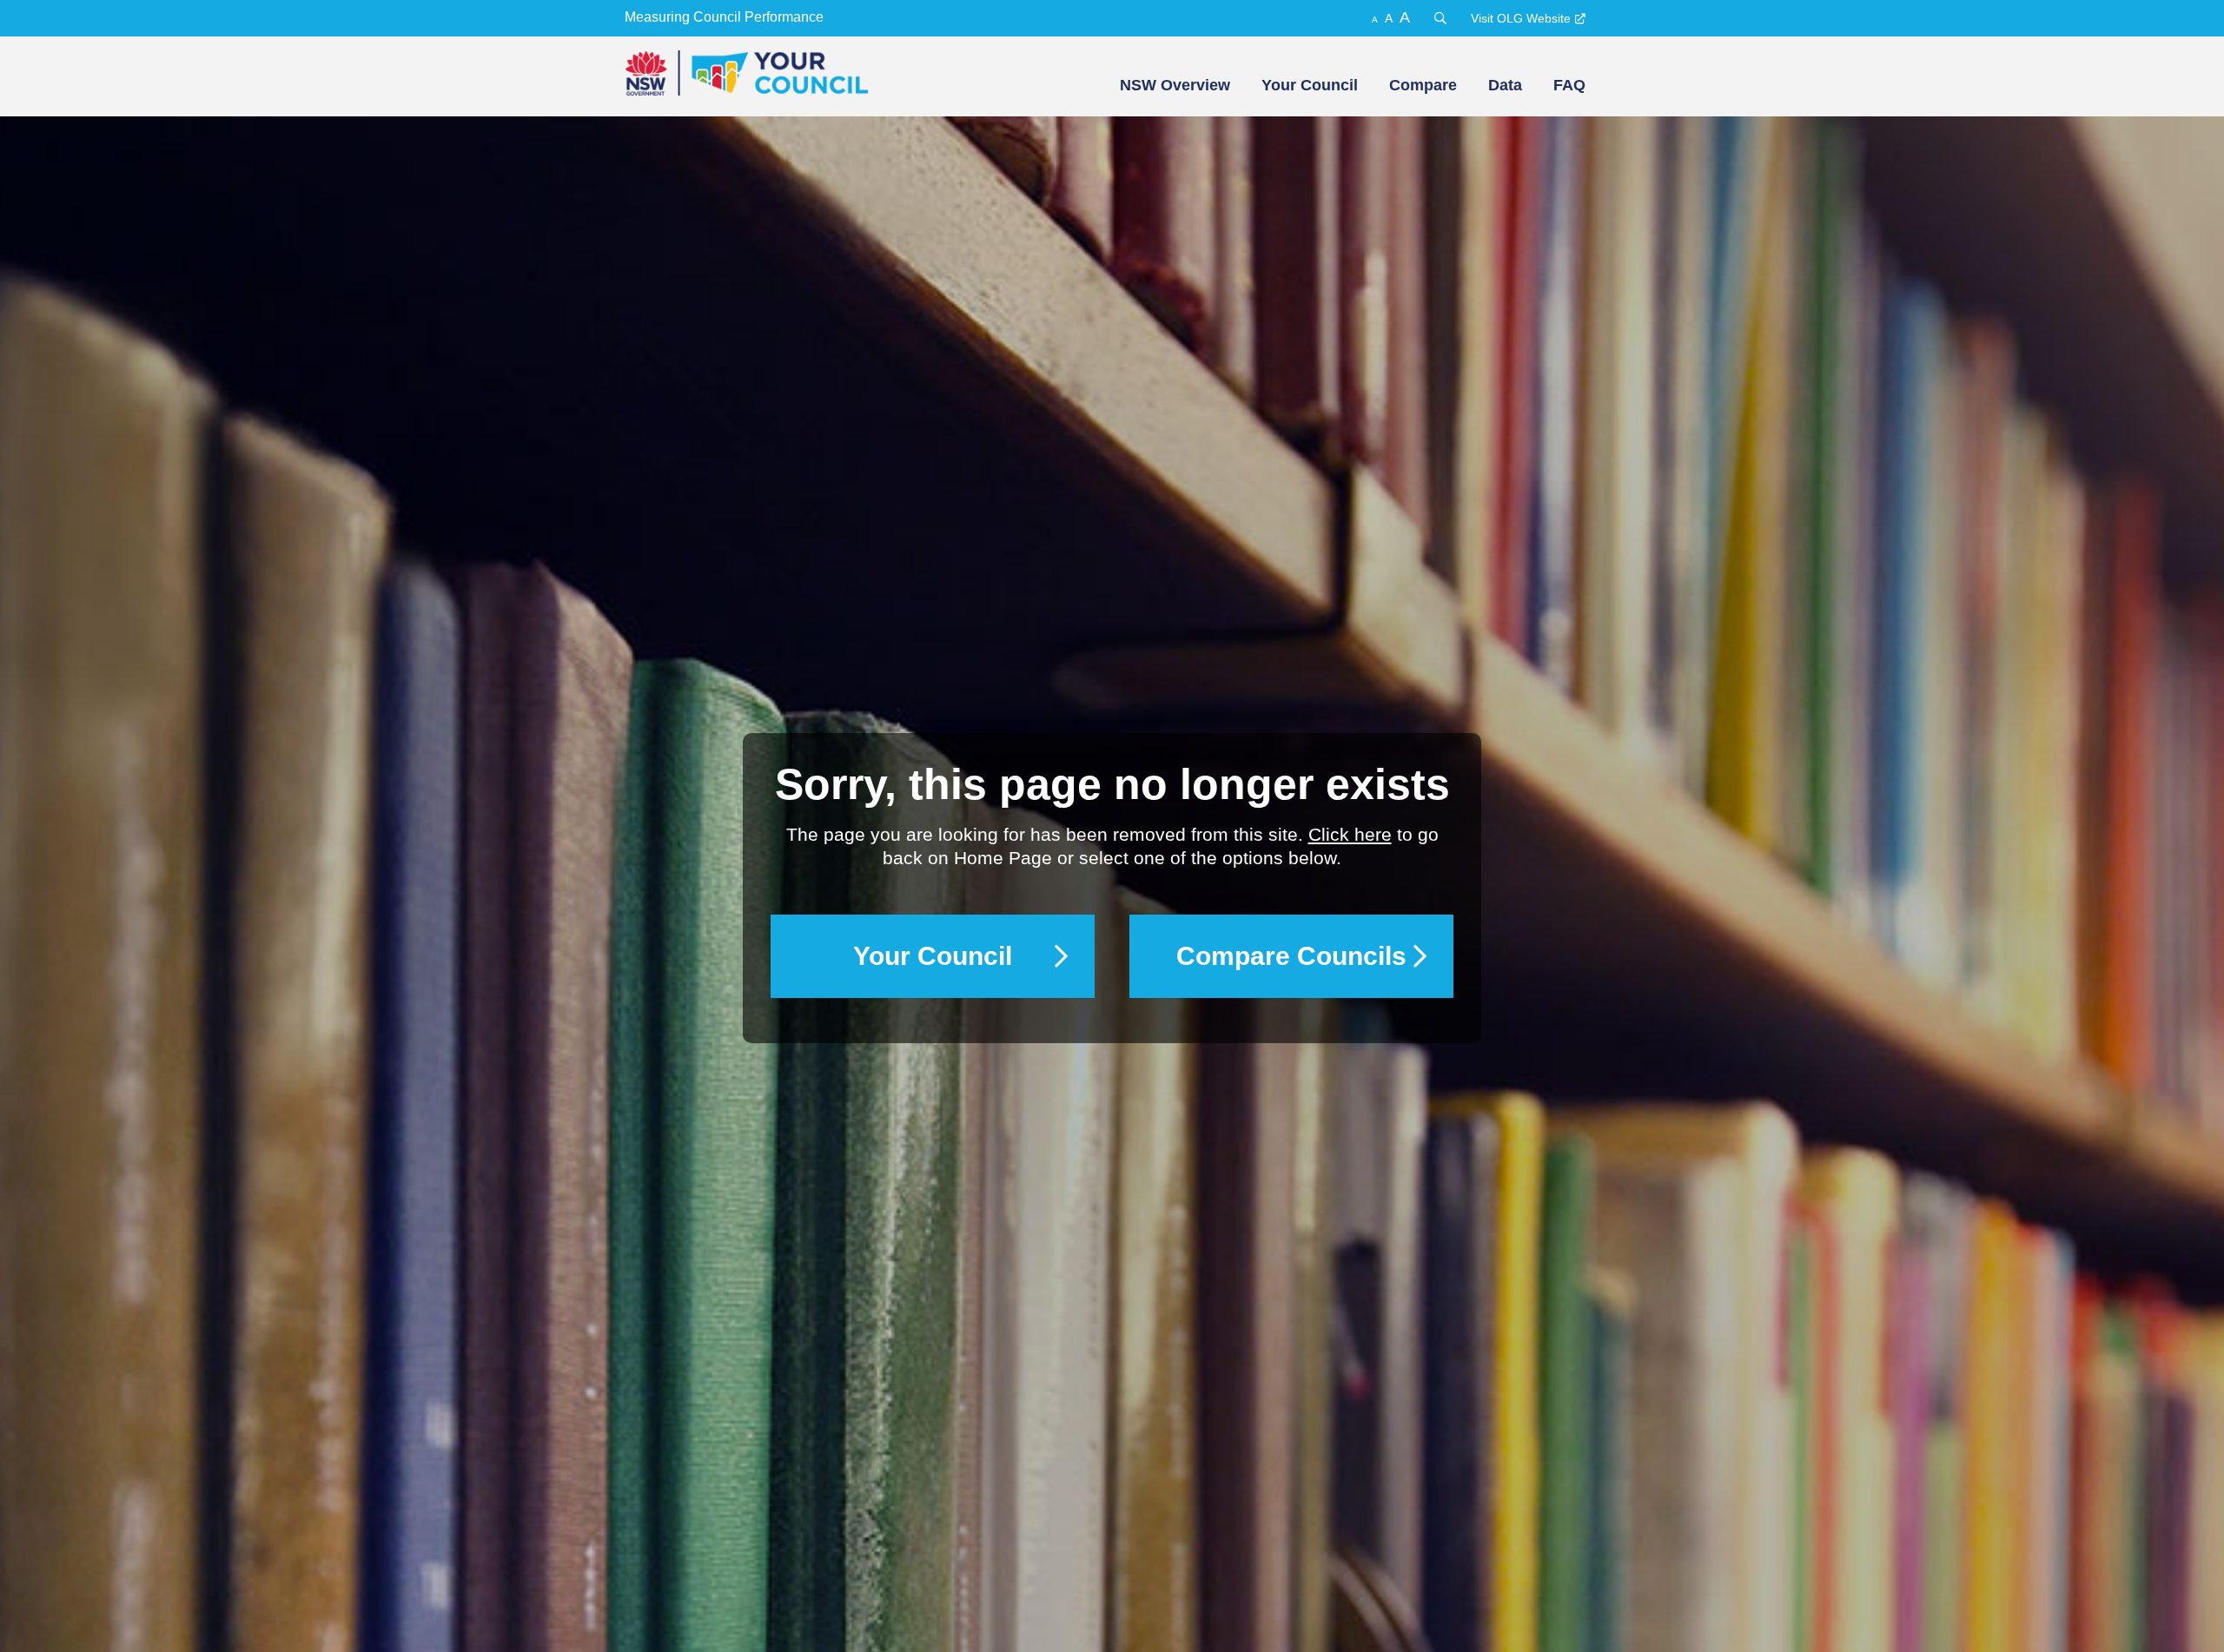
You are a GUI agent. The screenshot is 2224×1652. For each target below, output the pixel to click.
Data (1505, 85)
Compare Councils (1291, 956)
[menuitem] (1173, 85)
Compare (1423, 85)
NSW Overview (1175, 85)
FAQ (1569, 85)
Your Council (1310, 85)
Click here (1350, 834)
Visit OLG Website (1521, 18)
